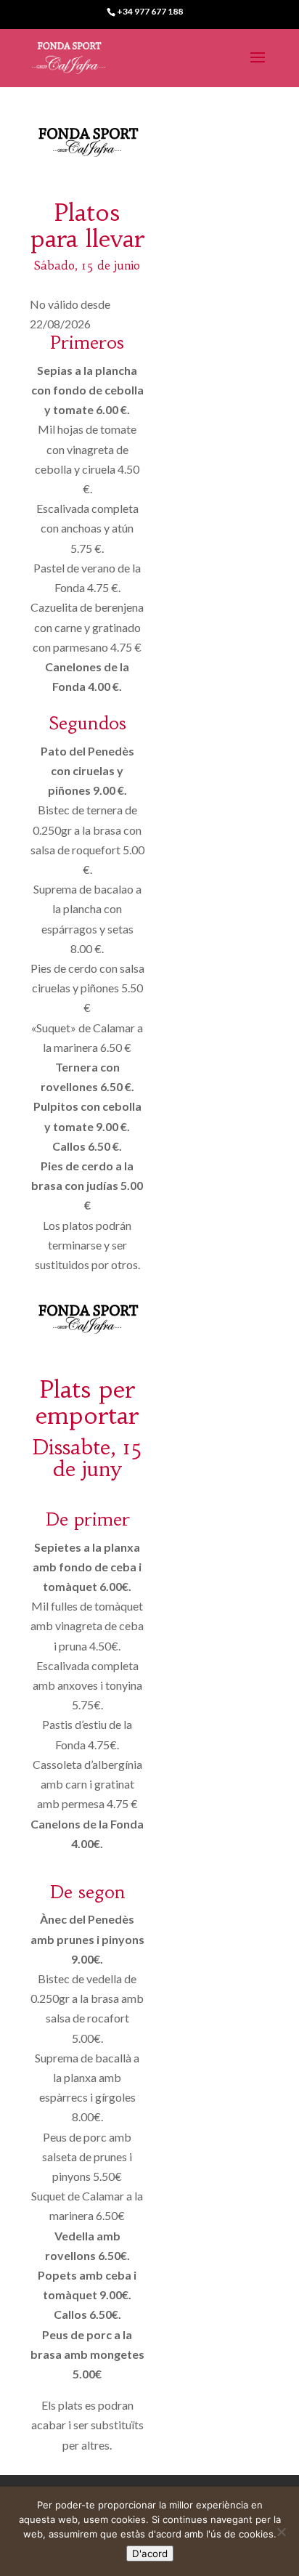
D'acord (150, 2553)
